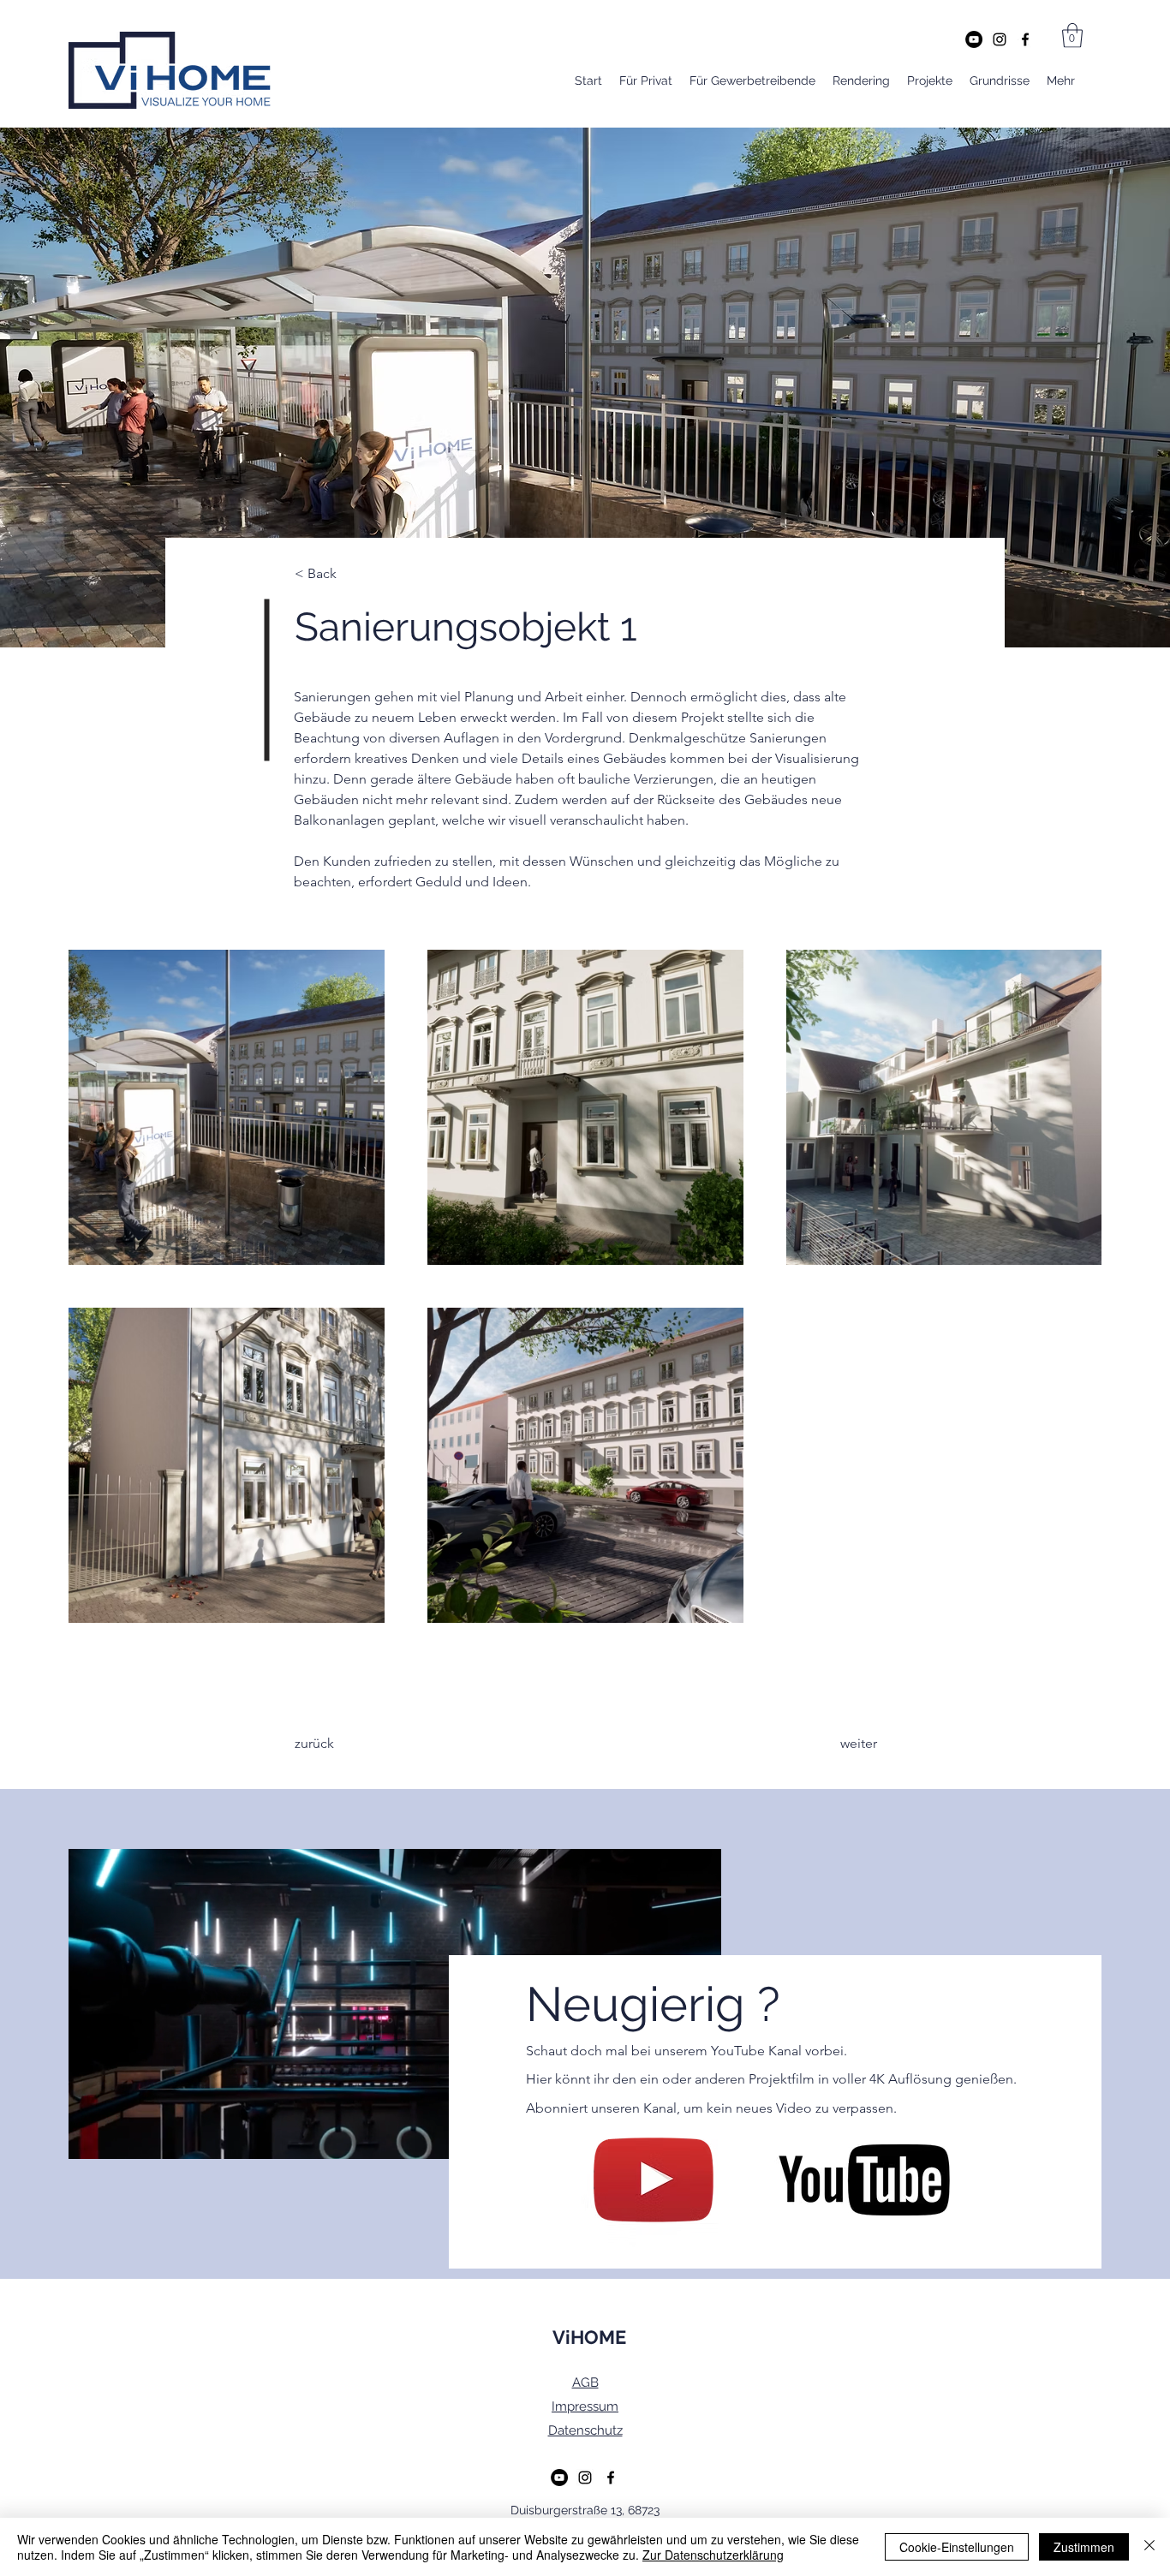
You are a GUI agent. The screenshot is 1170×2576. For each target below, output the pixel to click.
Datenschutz (585, 2430)
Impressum (585, 2406)
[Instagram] (1000, 39)
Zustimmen (1084, 2547)
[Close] (1149, 2547)
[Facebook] (1025, 39)
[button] (1072, 36)
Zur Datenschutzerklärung (713, 2555)
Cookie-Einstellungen (957, 2547)
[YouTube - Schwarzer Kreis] (974, 39)
